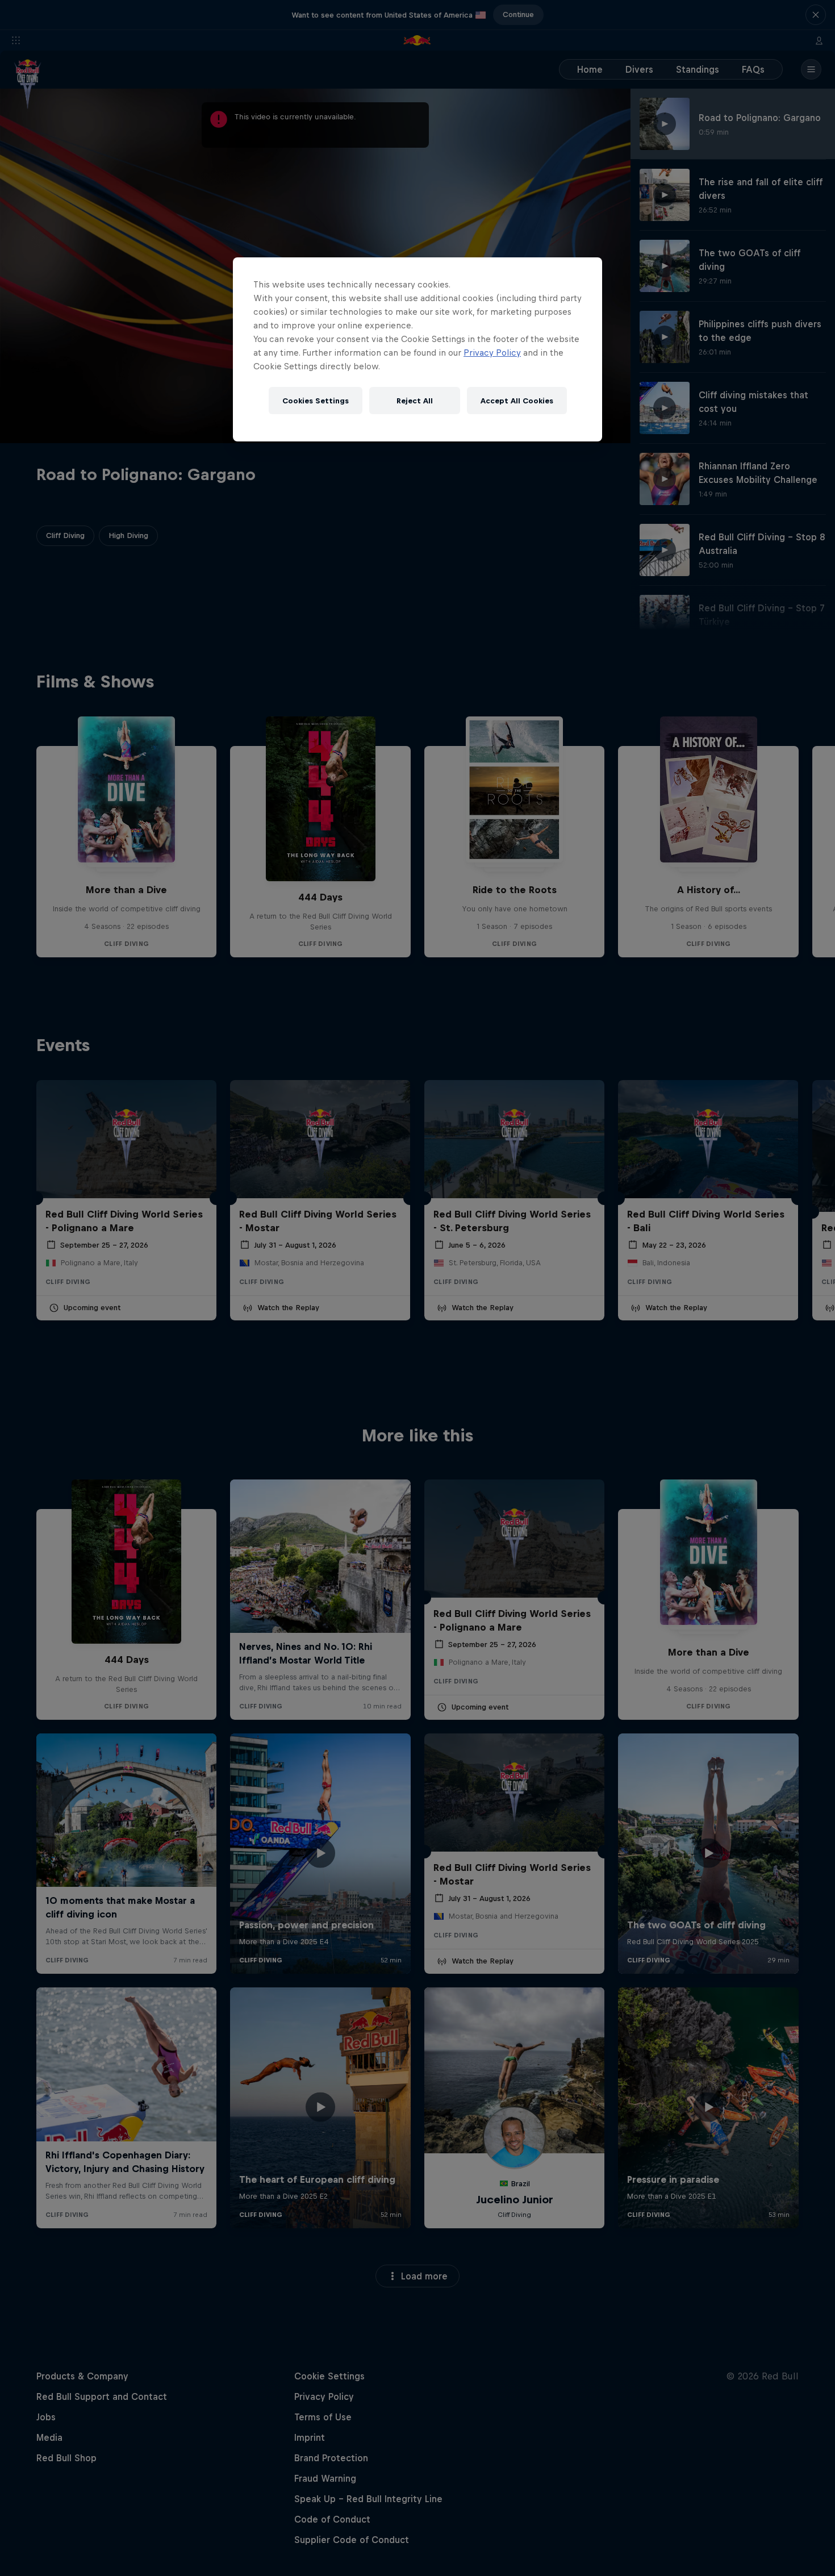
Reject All (415, 401)
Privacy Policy (492, 353)
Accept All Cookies (517, 401)
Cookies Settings (316, 401)
